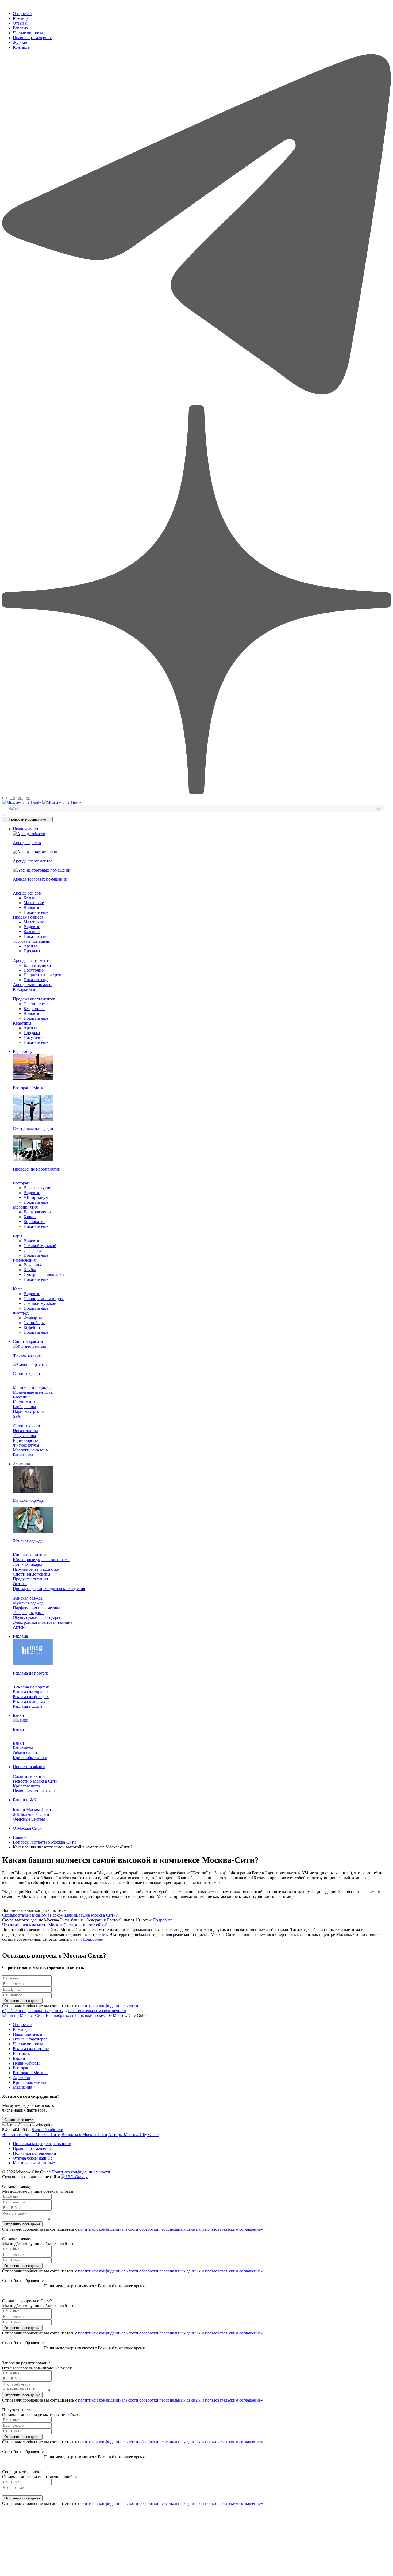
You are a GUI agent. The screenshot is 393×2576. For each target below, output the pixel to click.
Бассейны (22, 1397)
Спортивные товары (32, 1574)
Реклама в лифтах (29, 1701)
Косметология (26, 1402)
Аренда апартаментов (33, 960)
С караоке (33, 1250)
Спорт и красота (28, 1341)
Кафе (18, 1289)
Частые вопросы (28, 33)
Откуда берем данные (33, 2158)
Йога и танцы (25, 1431)
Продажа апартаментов (34, 999)
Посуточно (34, 970)
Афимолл (21, 1464)
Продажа (32, 951)
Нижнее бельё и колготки (36, 1569)
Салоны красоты (28, 1426)
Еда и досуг (24, 1051)
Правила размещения (32, 38)
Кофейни (32, 1327)
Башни (19, 2058)
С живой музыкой (40, 1246)
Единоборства (26, 1440)
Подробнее (163, 1920)
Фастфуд (21, 1313)
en (13, 798)
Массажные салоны (31, 1450)
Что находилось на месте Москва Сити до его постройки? (55, 1925)
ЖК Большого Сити (31, 1814)
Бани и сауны (25, 1455)
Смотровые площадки (44, 1274)
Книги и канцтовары (32, 1555)
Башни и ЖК (25, 1800)
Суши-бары (34, 1323)
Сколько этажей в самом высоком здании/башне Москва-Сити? (60, 1915)
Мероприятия (25, 1207)
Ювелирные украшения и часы (41, 1560)
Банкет (30, 1217)
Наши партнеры (28, 2034)
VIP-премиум (36, 1197)
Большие (32, 898)
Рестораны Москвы (31, 2073)
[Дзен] (196, 793)
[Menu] (4, 816)
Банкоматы (23, 1748)
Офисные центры (29, 1819)
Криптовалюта (26, 1786)
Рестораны (23, 1183)
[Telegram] (196, 403)
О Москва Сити (27, 1828)
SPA (17, 1416)
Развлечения (24, 1260)
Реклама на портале (31, 1687)
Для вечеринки (37, 965)
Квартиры (22, 1023)
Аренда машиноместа (33, 985)
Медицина (22, 2087)
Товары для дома (28, 1613)
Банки (18, 1715)
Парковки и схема (91, 2015)
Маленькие (34, 903)
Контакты (22, 47)
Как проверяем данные (34, 2163)
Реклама (20, 28)
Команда (21, 18)
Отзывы (20, 23)
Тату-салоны (24, 1436)
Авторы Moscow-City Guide (133, 2134)
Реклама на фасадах (31, 1697)
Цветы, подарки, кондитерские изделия (49, 1589)
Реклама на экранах (31, 1692)
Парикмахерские (28, 1411)
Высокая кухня (37, 1188)
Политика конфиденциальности (42, 2144)
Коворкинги (24, 989)
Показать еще (36, 912)
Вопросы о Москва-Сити (84, 2134)
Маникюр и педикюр (32, 1387)
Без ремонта (34, 1009)
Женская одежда (28, 1598)
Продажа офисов (28, 917)
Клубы (30, 1270)
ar (28, 798)
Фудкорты (33, 1318)
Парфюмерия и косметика (36, 1608)
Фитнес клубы (26, 1445)
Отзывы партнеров (30, 2039)
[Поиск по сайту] (378, 808)
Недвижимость (27, 829)
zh (20, 798)
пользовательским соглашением (97, 2011)
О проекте (22, 14)
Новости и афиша (29, 1767)
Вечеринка (33, 1265)
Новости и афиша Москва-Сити (31, 2134)
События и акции (29, 1776)
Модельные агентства (33, 1392)
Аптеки (20, 1627)
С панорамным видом (44, 1299)
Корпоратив (34, 1222)
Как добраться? (60, 2015)
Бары (18, 1236)
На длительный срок (42, 975)
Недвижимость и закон (34, 1791)
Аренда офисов (27, 893)
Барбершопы (24, 1407)
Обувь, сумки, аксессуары (36, 1617)
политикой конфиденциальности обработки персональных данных (139, 2229)
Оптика (20, 1584)
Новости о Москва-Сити (35, 1781)
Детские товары (27, 1564)
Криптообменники (30, 1758)
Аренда (30, 946)
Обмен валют (25, 1753)
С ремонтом (34, 1004)
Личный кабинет (47, 2130)
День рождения (38, 1212)
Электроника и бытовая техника (43, 1622)
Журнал (20, 42)
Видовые (32, 907)
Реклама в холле (28, 1706)
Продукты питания (30, 1579)
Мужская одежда (28, 1603)
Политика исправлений (34, 2153)
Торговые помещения (33, 941)
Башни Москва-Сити (32, 1809)
